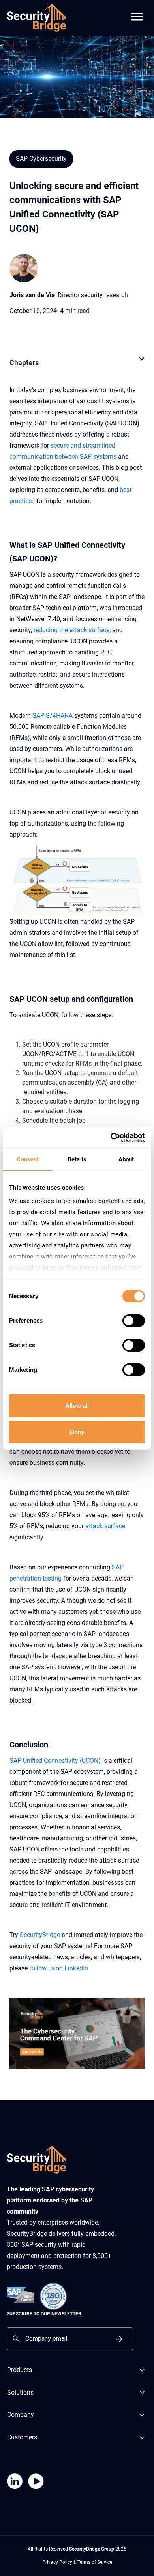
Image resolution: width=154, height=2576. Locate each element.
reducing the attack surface (71, 630)
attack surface (105, 1526)
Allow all (77, 1406)
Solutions (20, 2392)
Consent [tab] (28, 1159)
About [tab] (126, 1159)
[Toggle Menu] (137, 12)
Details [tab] (77, 1159)
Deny (77, 1432)
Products (20, 2370)
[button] (142, 363)
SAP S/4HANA (53, 716)
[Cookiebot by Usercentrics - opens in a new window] (111, 1138)
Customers (22, 2437)
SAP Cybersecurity (41, 159)
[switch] (134, 1321)
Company (21, 2415)
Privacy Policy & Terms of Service (77, 2562)
